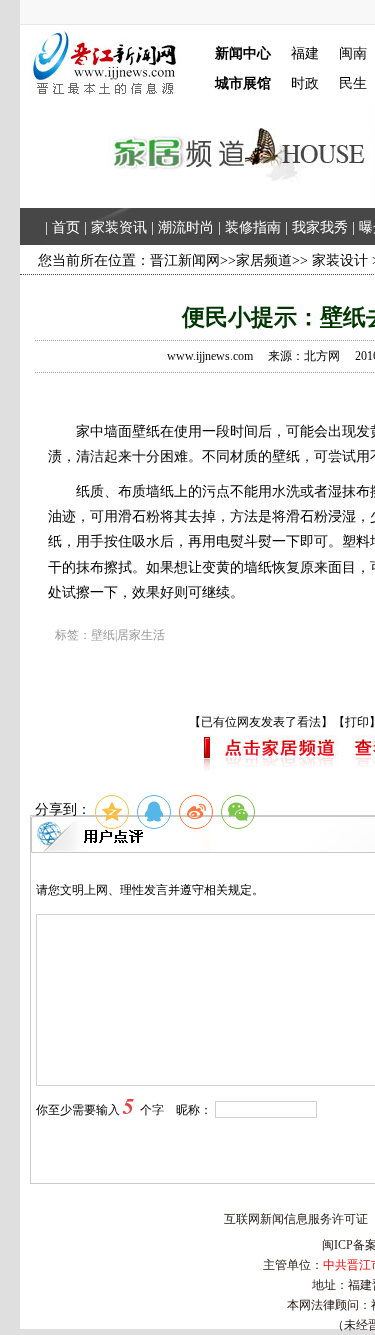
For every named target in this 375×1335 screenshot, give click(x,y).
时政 (305, 83)
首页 (66, 227)
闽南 (353, 53)
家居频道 (264, 260)
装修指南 (253, 227)
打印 (357, 722)
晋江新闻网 (185, 260)
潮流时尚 (186, 227)
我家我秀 (320, 227)
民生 (353, 83)
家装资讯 (119, 227)
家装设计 (340, 260)
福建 (305, 53)
